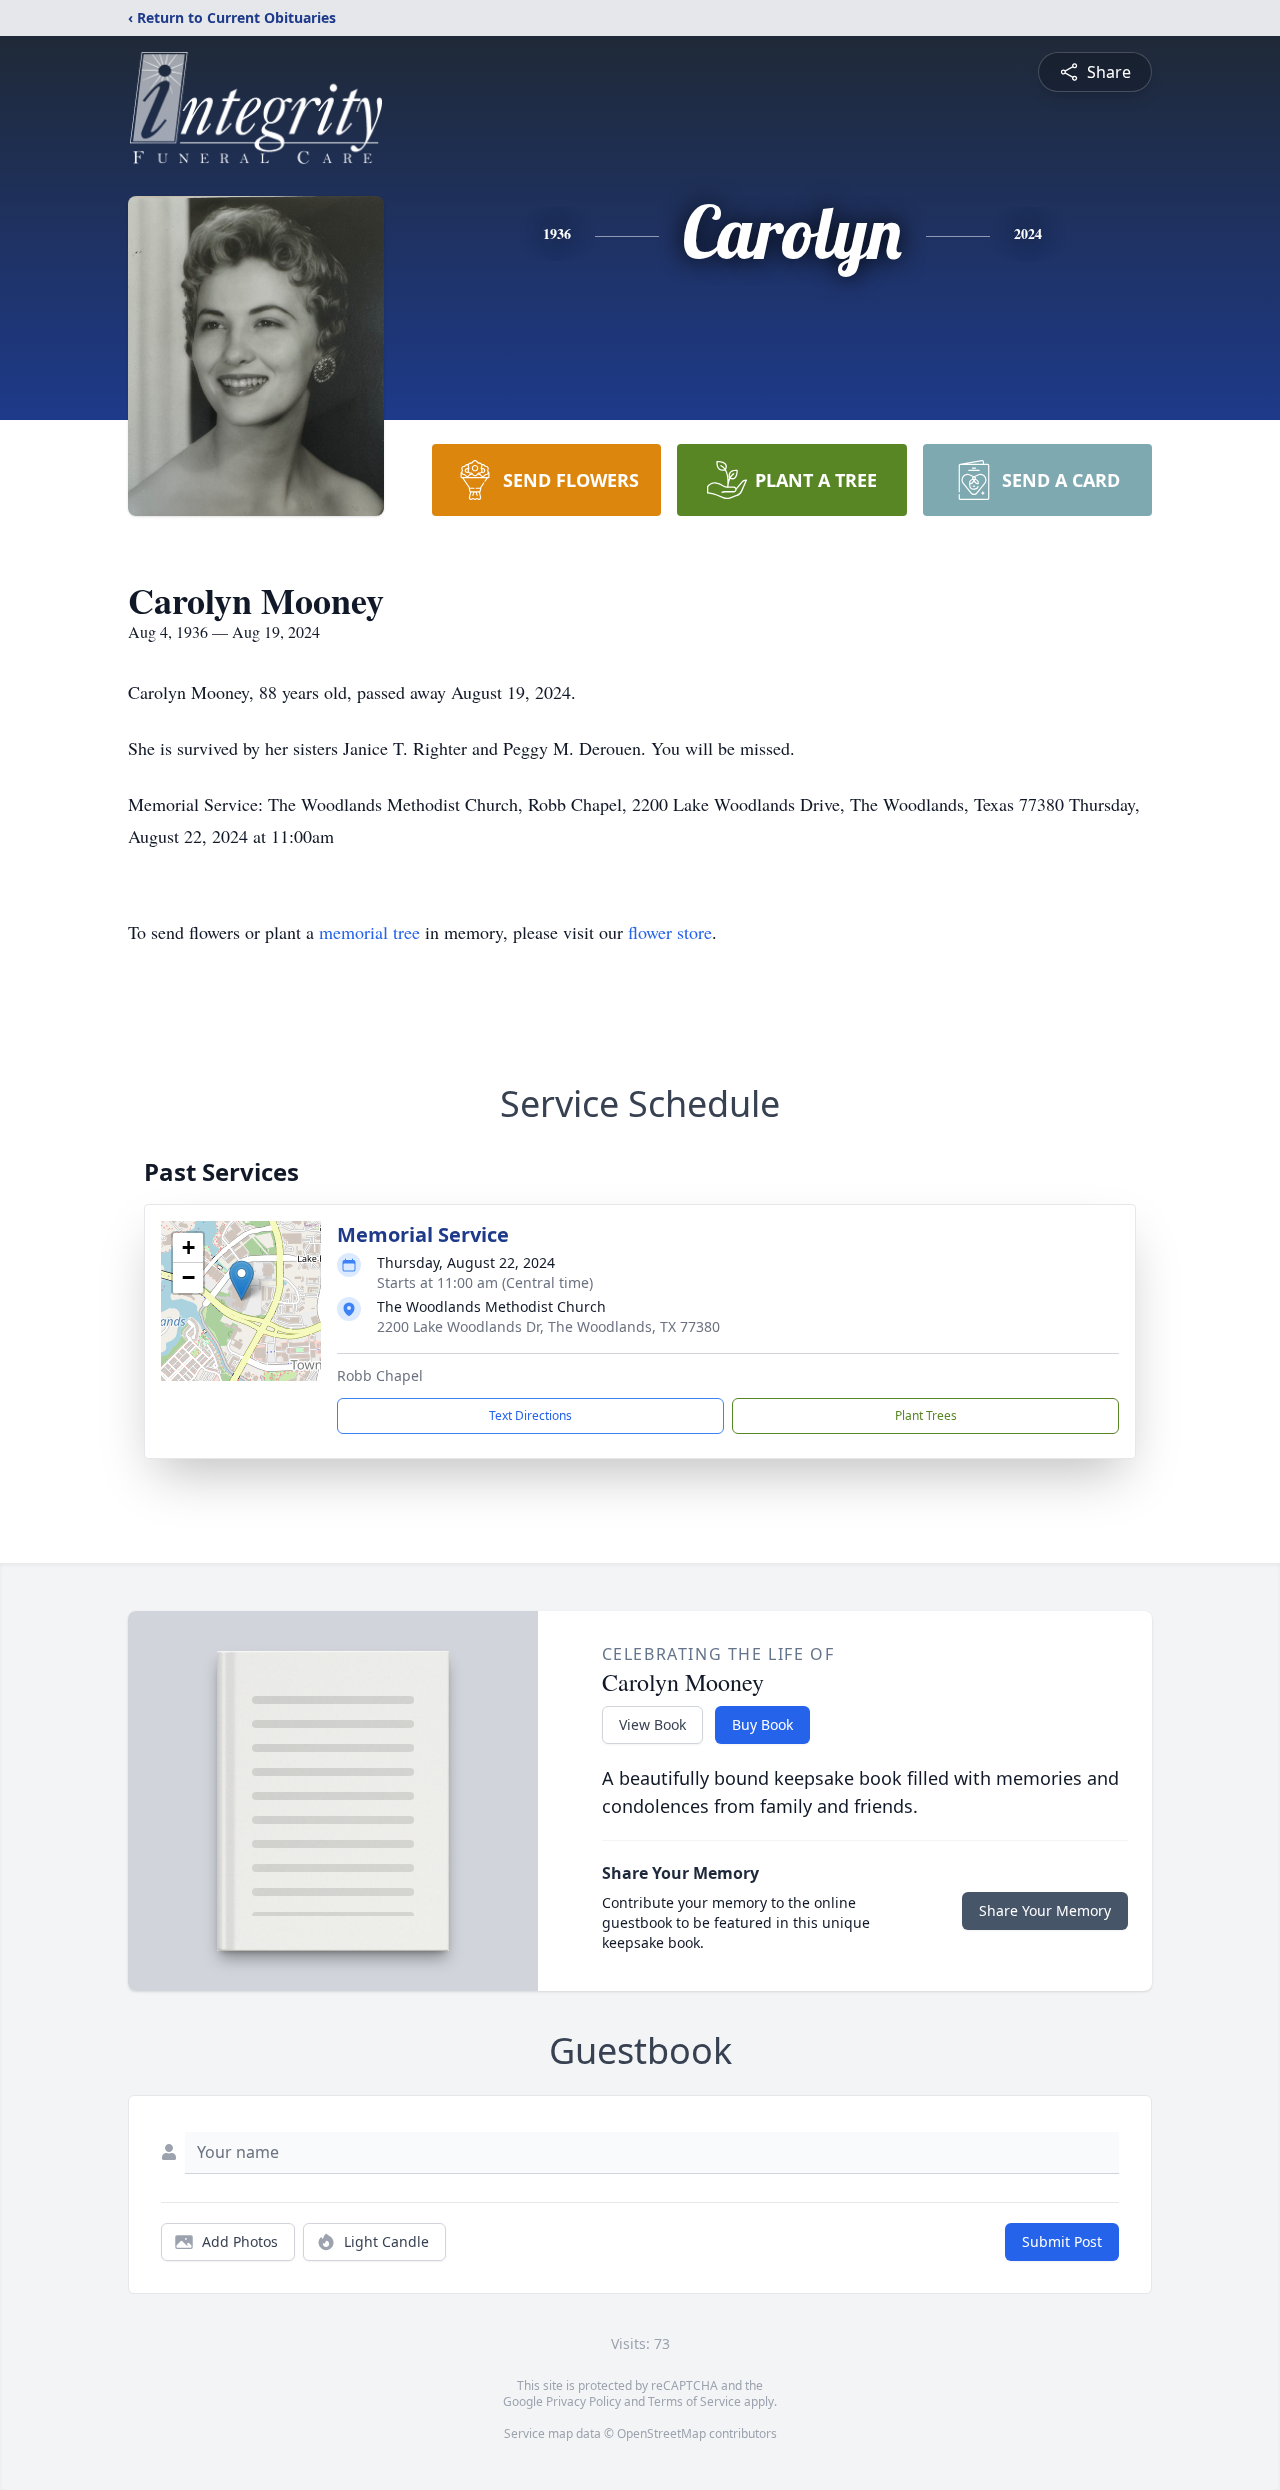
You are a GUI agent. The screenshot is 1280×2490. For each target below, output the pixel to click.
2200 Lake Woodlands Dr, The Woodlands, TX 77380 (548, 1326)
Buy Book (762, 1724)
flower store (670, 932)
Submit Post (1062, 2241)
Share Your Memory (1045, 1910)
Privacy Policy (583, 2401)
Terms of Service (694, 2401)
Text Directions (530, 1415)
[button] (241, 1280)
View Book (652, 1724)
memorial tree (369, 932)
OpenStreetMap (661, 2433)
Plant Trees (926, 1415)
